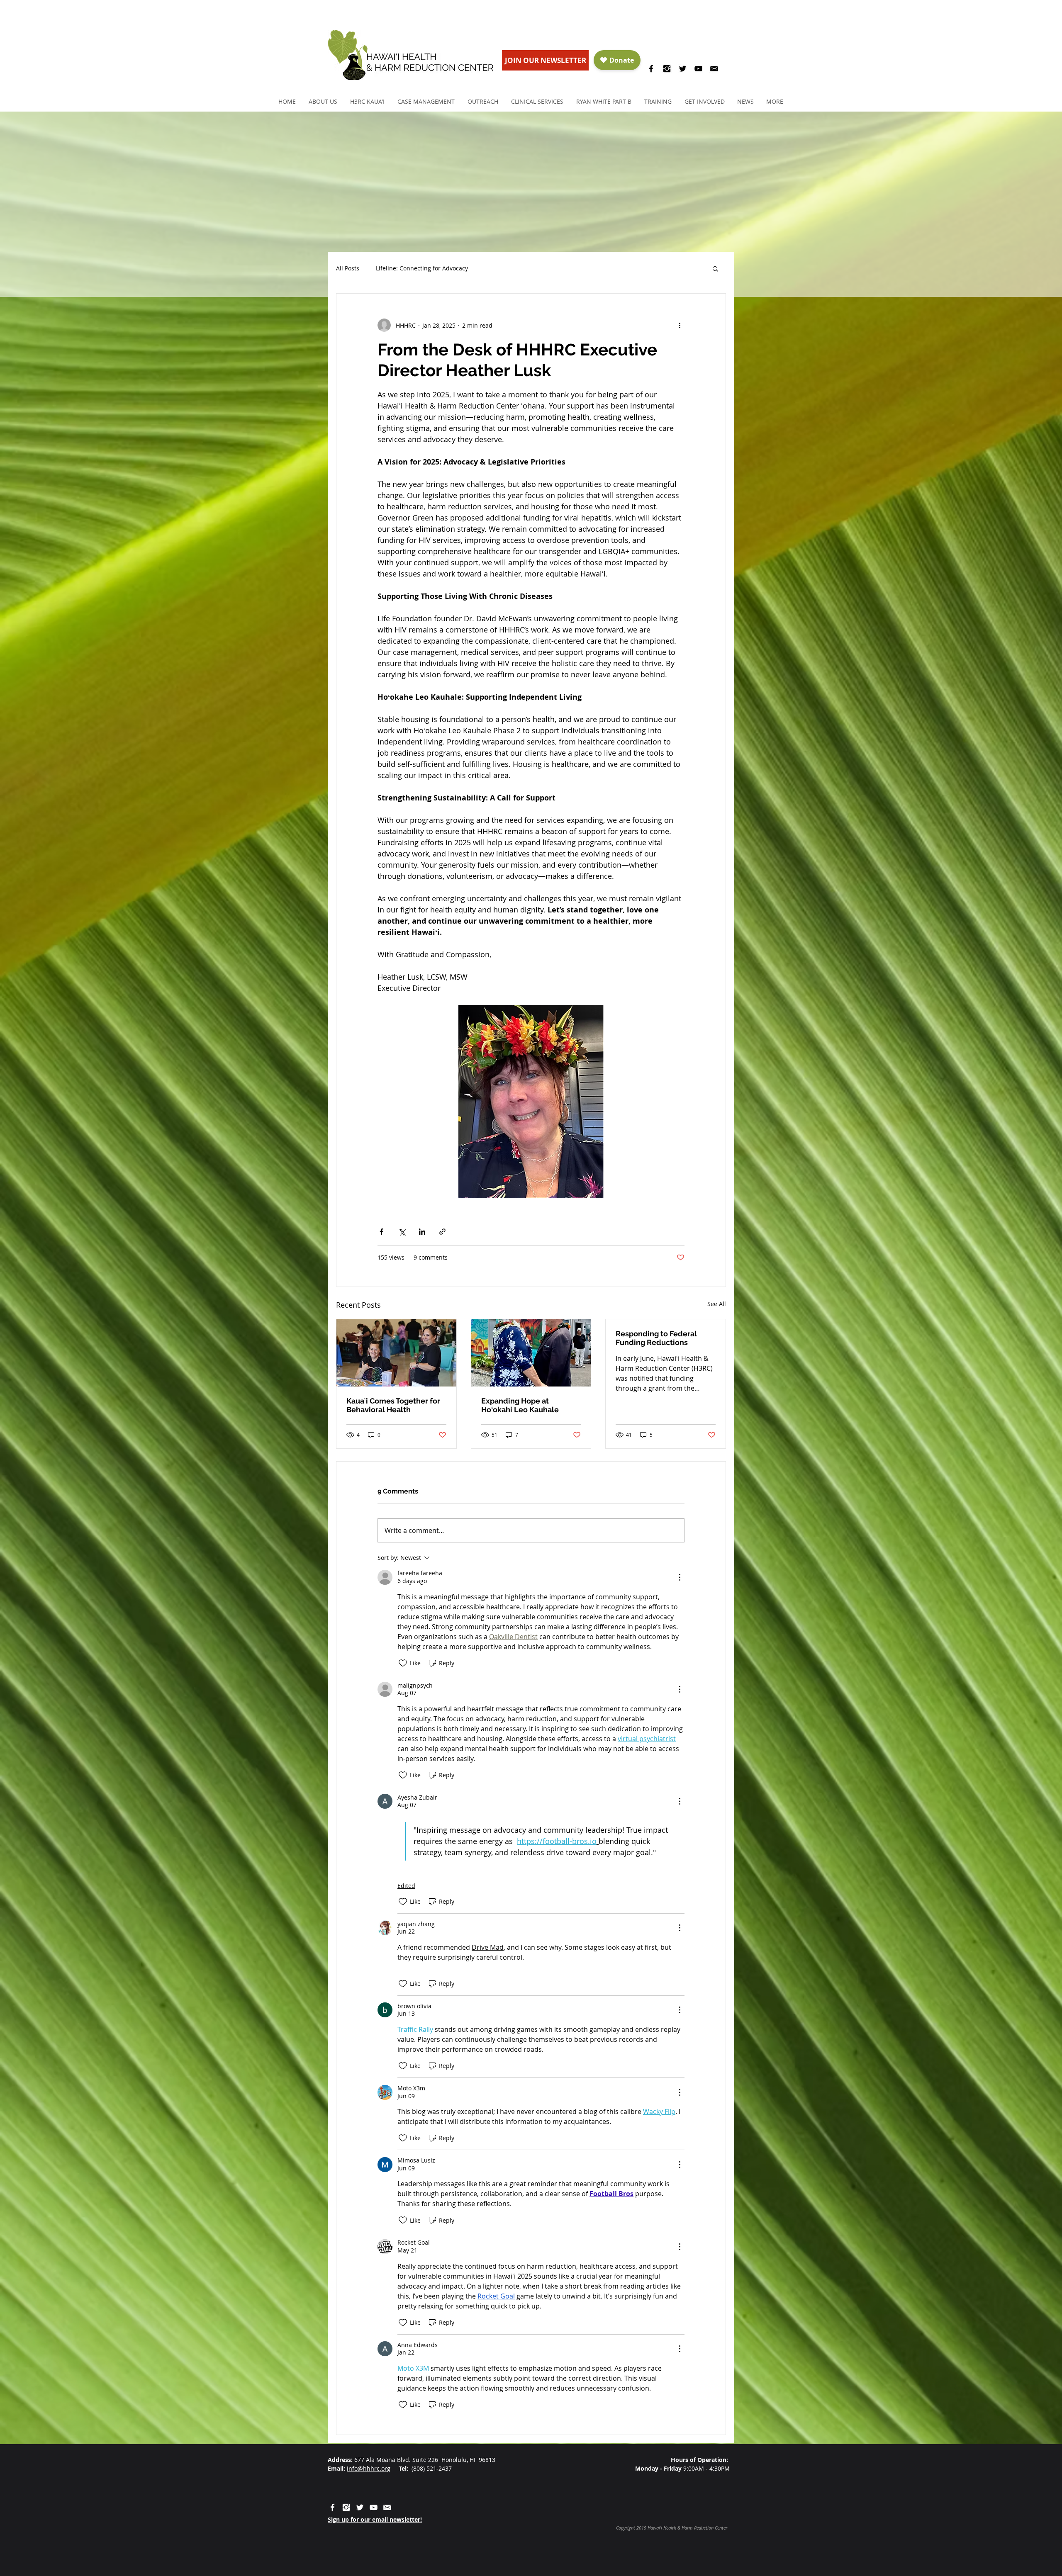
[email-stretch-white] (387, 2507)
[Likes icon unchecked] (403, 1663)
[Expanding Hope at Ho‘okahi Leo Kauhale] (531, 1353)
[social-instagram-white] (346, 2507)
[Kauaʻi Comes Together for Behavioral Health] (396, 1353)
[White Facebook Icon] (332, 2507)
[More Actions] (680, 1577)
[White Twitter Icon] (360, 2507)
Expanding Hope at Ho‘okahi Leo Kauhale (520, 1405)
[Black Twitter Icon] (683, 69)
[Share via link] (442, 1232)
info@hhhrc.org (369, 2468)
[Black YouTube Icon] (698, 69)
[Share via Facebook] (381, 1232)
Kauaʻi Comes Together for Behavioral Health (393, 1405)
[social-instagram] (667, 69)
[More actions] (680, 325)
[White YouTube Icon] (374, 2507)
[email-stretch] (714, 69)
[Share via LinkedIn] (422, 1232)
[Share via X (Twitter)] (402, 1232)
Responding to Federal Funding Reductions (656, 1338)
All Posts (348, 268)
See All (717, 1304)
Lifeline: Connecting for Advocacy (422, 268)
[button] (323, 101)
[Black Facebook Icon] (651, 69)
